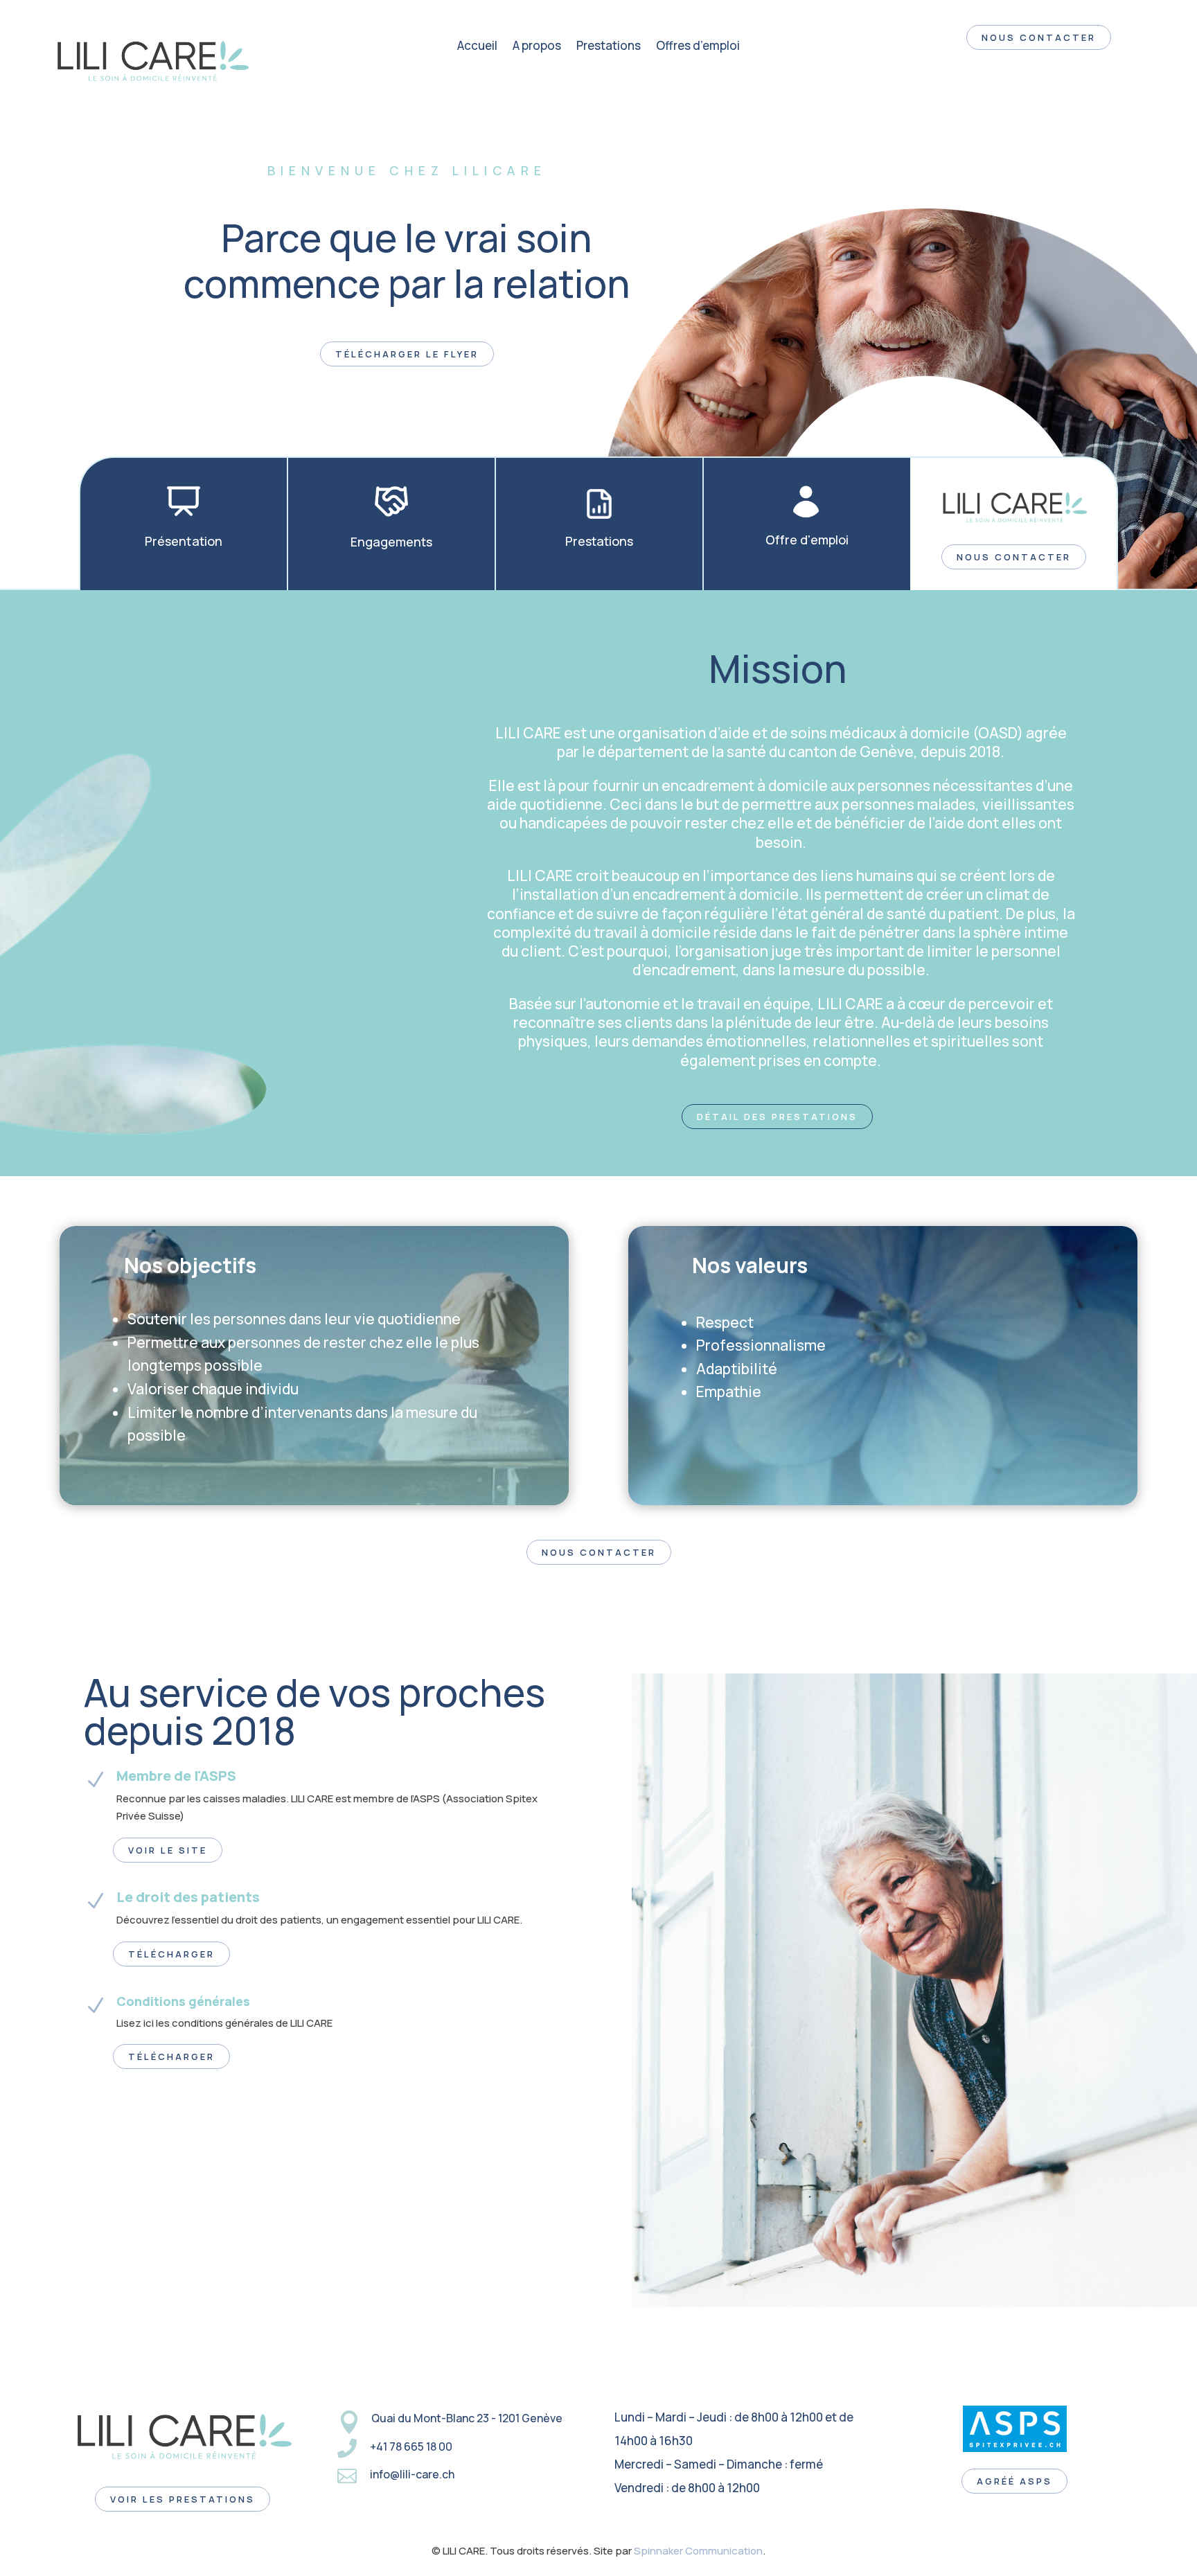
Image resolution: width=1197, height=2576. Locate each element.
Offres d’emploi (698, 47)
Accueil (477, 47)
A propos (537, 47)
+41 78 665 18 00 (411, 2446)
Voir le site (168, 1850)
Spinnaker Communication (698, 2551)
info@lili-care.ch (412, 2474)
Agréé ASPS (1014, 2481)
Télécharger (171, 1954)
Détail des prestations (777, 1117)
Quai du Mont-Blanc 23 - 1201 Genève (467, 2418)
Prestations (609, 47)
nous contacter (1039, 37)
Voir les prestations (183, 2499)
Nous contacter (1014, 557)
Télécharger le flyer (407, 354)
